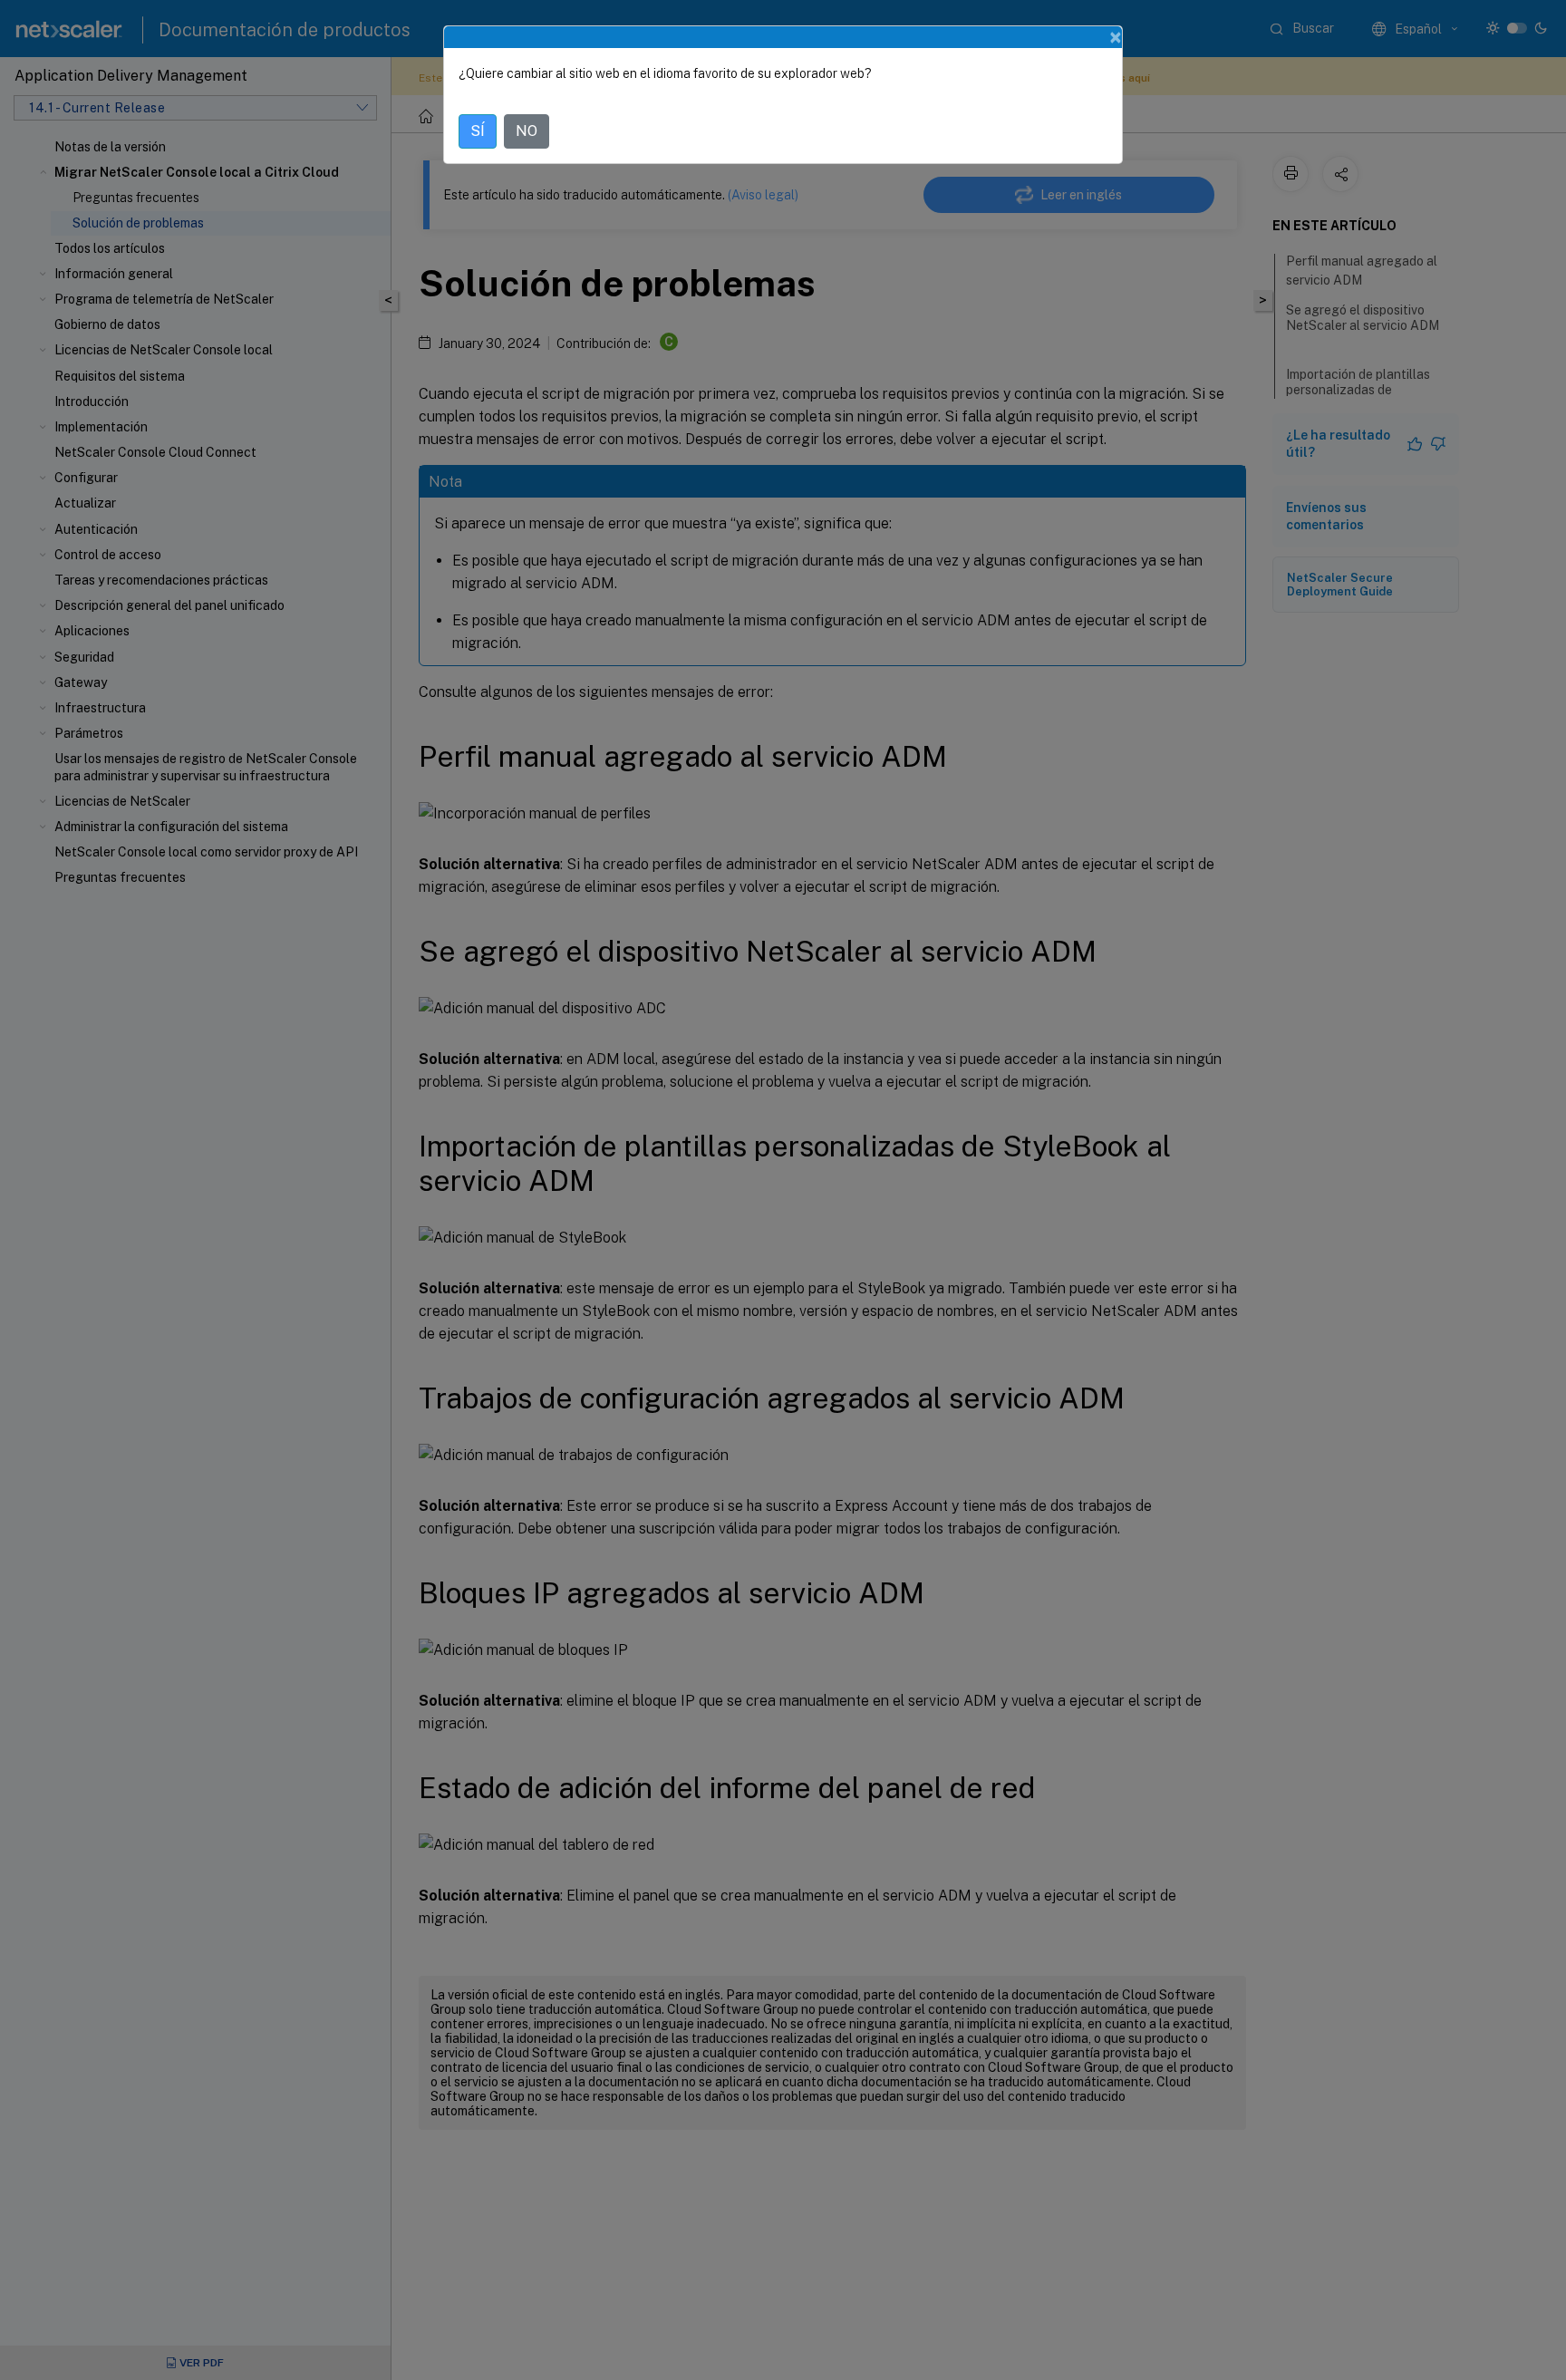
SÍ (478, 131)
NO (527, 131)
